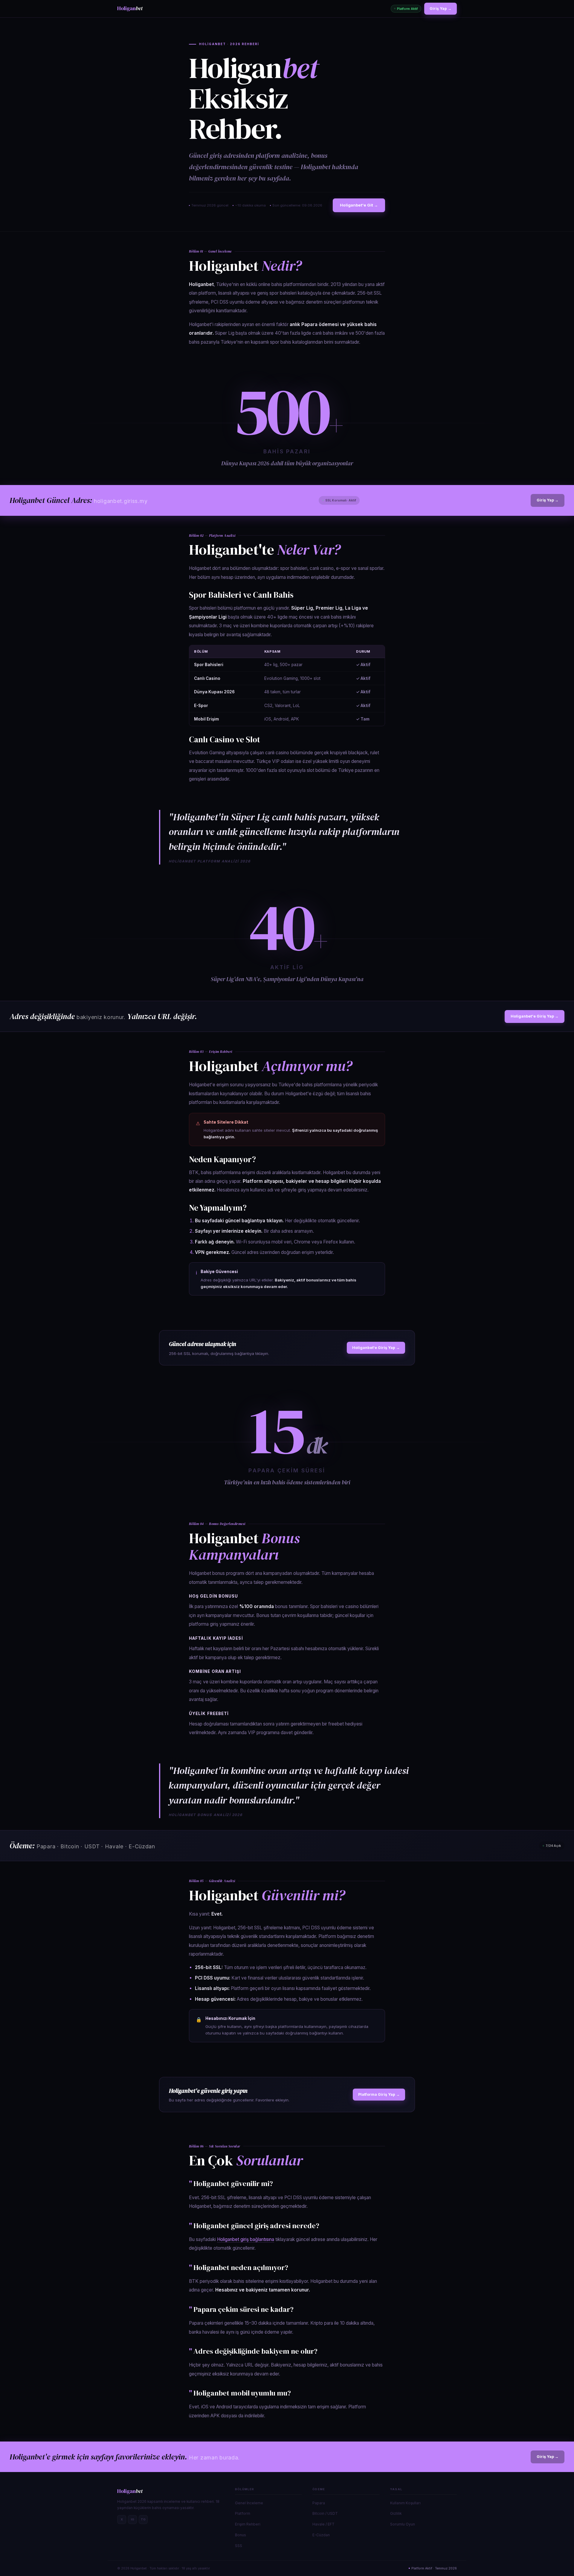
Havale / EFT (323, 2524)
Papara (319, 2503)
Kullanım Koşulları (405, 2503)
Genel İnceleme (249, 2503)
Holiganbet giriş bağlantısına (246, 2239)
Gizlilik (396, 2513)
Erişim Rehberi (248, 2524)
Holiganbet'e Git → (359, 205)
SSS (239, 2546)
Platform (243, 2513)
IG (133, 2519)
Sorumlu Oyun (403, 2524)
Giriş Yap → (441, 9)
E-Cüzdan (321, 2535)
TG (143, 2519)
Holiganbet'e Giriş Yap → (535, 1016)
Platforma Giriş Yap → (379, 2094)
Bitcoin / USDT (325, 2513)
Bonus (241, 2535)
